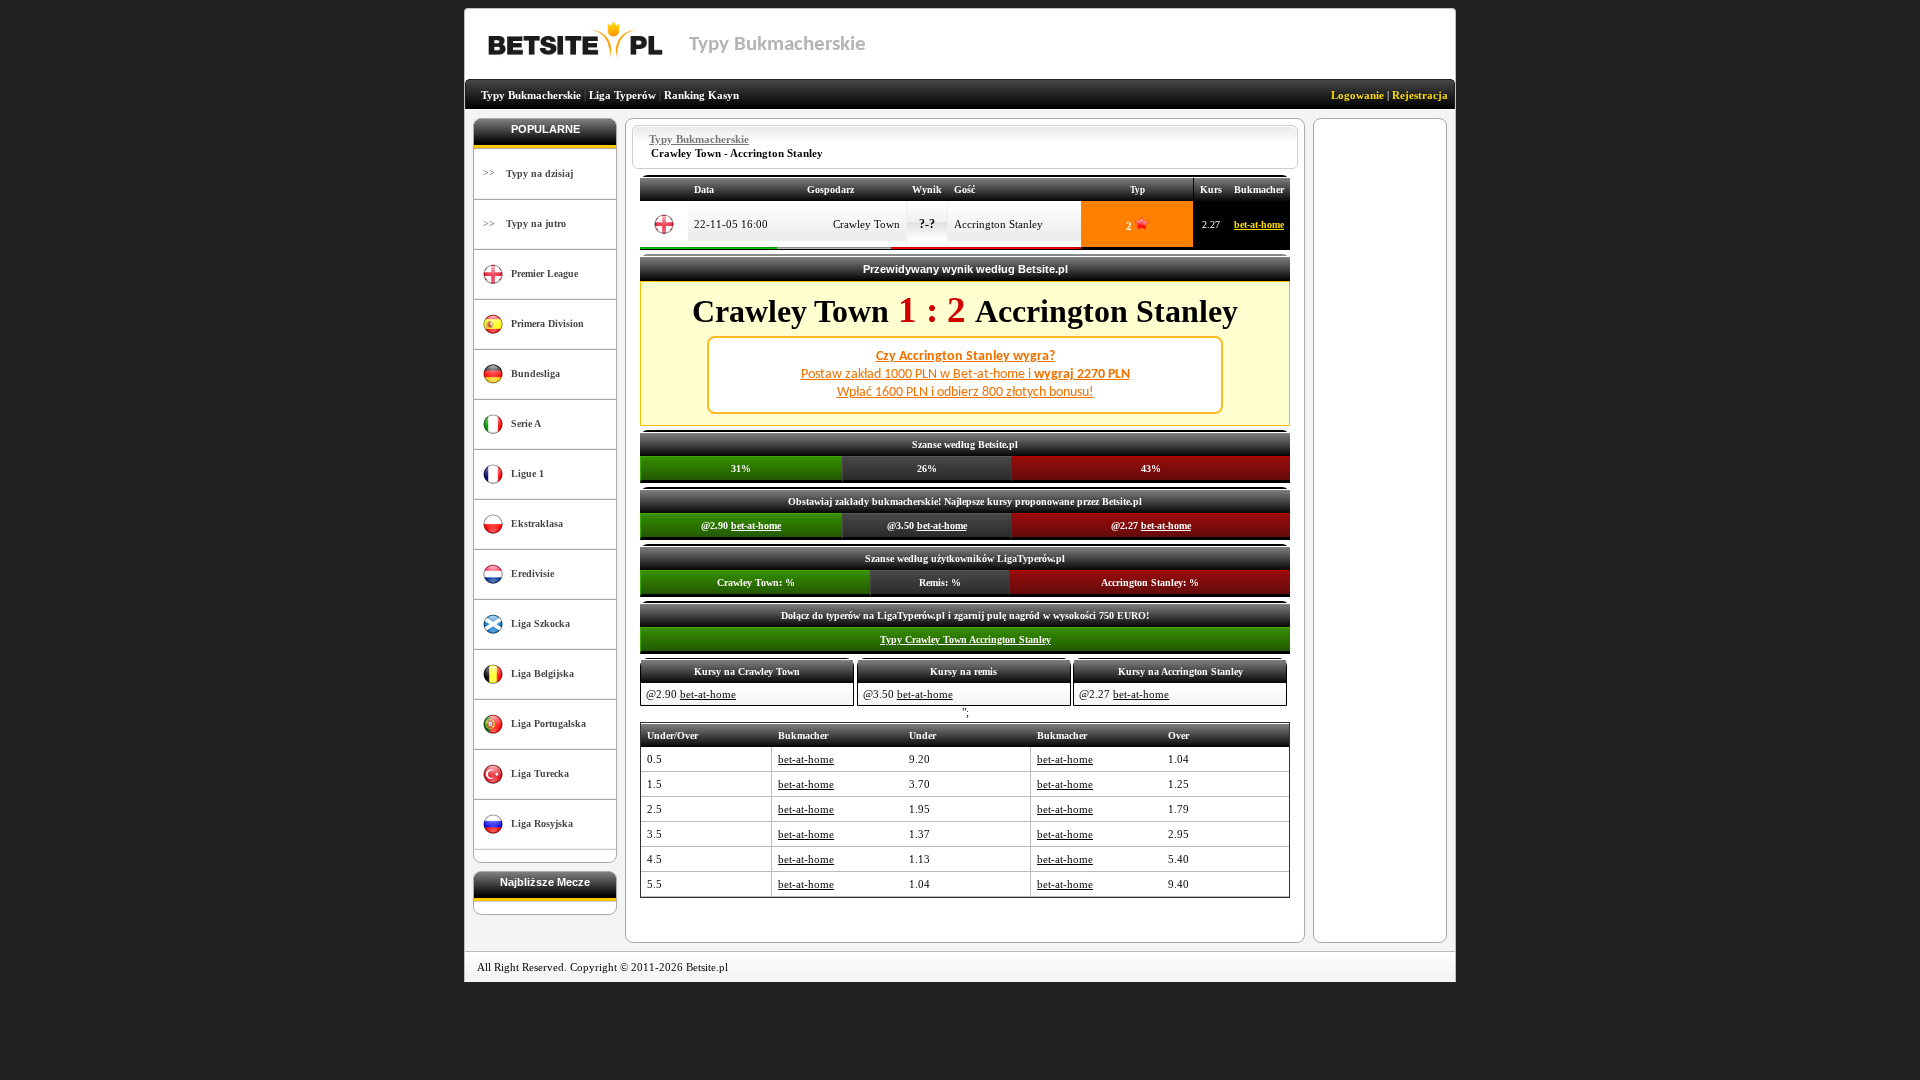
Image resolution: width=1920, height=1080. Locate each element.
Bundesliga (535, 373)
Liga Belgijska (542, 673)
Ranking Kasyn (701, 95)
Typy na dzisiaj (539, 173)
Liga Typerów (622, 95)
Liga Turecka (540, 773)
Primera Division (547, 323)
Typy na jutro (536, 223)
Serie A (526, 423)
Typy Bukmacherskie (531, 95)
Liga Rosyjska (542, 823)
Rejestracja (1420, 95)
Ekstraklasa (537, 523)
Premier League (544, 273)
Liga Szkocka (540, 623)
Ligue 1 (527, 473)
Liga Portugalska (548, 723)
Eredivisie (532, 573)
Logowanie (1357, 95)
